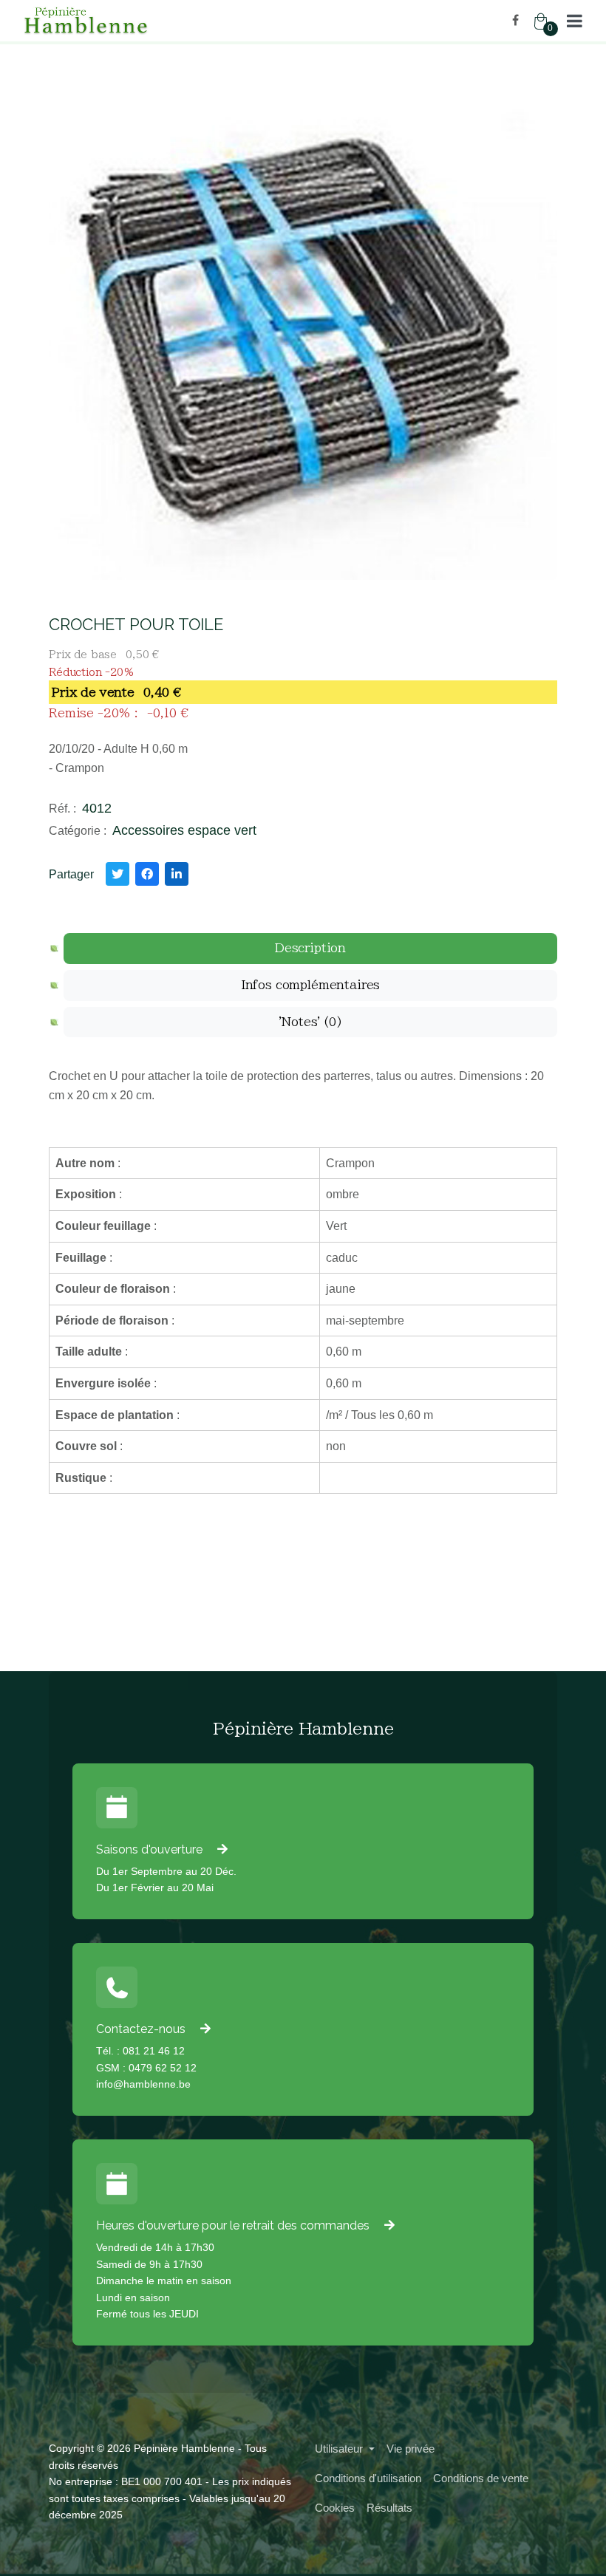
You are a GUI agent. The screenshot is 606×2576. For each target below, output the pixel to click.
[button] (575, 21)
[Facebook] (515, 20)
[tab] (310, 949)
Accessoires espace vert (184, 830)
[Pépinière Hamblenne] (157, 21)
